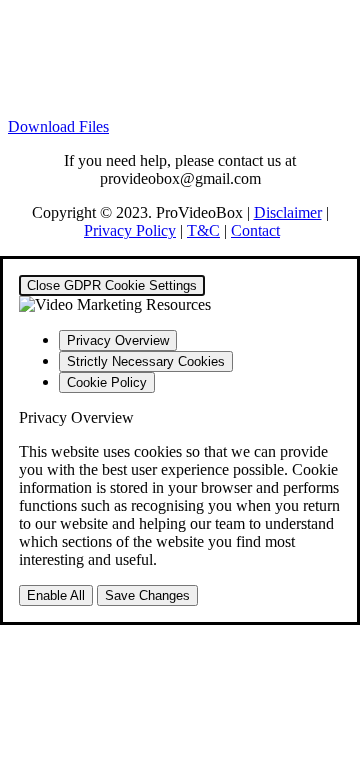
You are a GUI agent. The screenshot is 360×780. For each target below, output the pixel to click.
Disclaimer (288, 212)
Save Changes (147, 595)
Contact (255, 230)
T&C (203, 230)
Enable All (56, 595)
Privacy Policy (130, 230)
